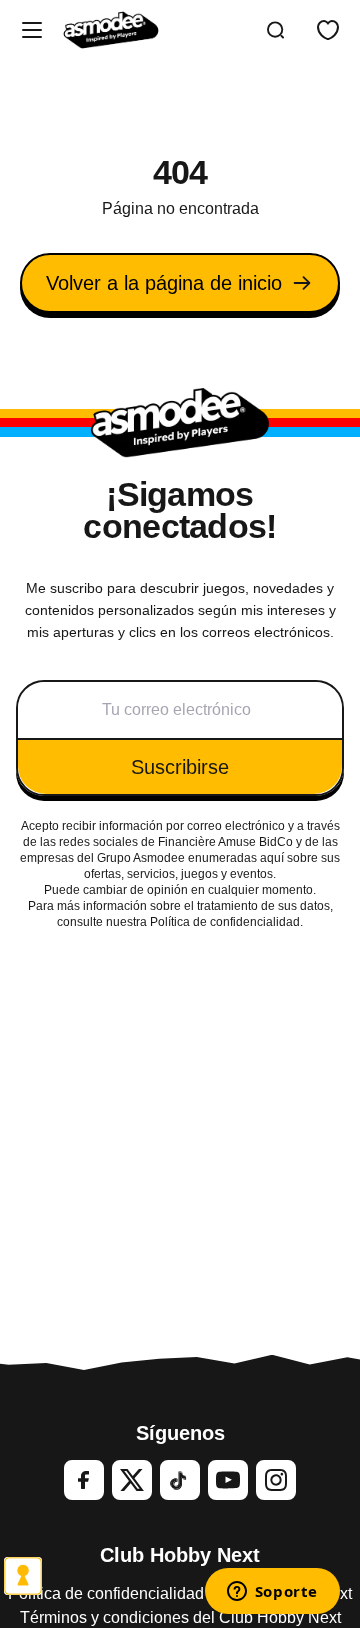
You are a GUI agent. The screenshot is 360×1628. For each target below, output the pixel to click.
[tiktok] (180, 1480)
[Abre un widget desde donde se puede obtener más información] (272, 1593)
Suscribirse (180, 767)
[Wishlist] (328, 30)
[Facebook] (84, 1480)
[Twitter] (132, 1480)
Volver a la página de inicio (164, 283)
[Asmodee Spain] (111, 30)
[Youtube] (228, 1480)
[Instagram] (276, 1480)
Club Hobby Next (180, 1555)
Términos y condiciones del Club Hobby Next (180, 1617)
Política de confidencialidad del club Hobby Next (180, 1593)
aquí (272, 858)
